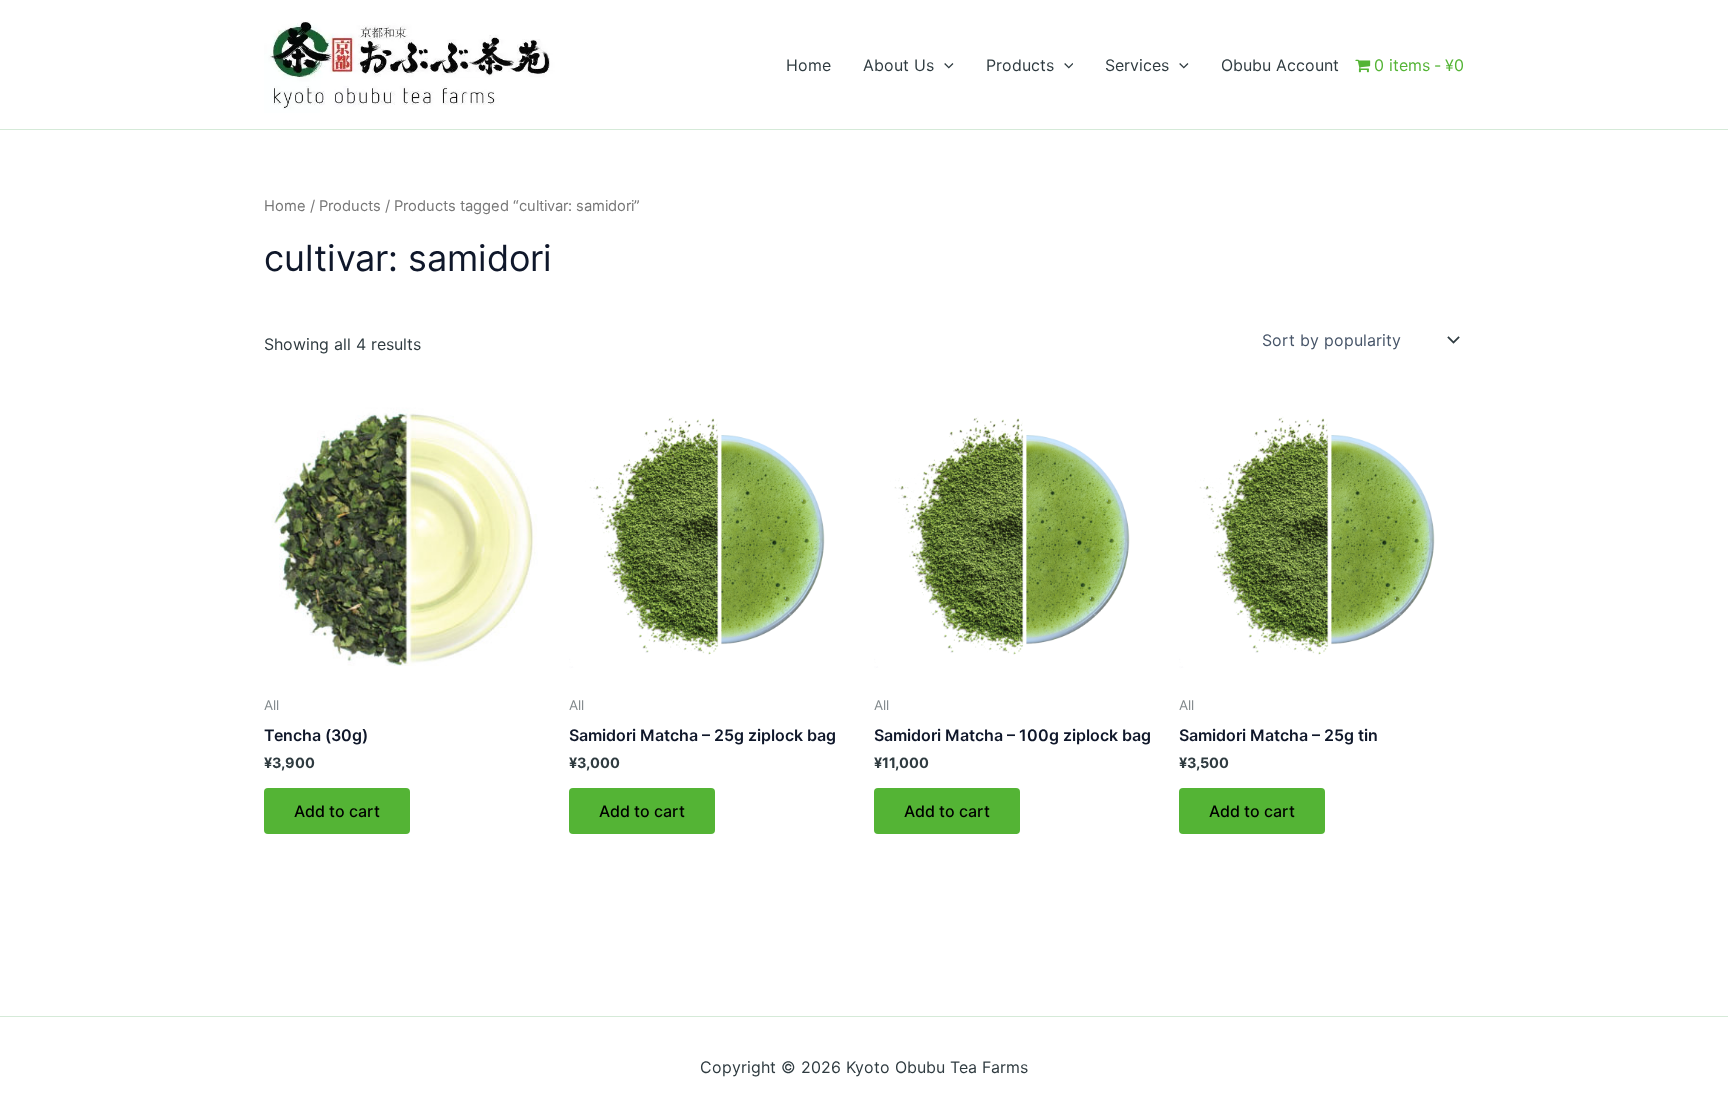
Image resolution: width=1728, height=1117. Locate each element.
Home (808, 65)
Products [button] (1020, 65)
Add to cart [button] (337, 811)
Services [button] (1137, 65)
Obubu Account (1280, 65)
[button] (944, 65)
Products (350, 206)
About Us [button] (898, 65)
